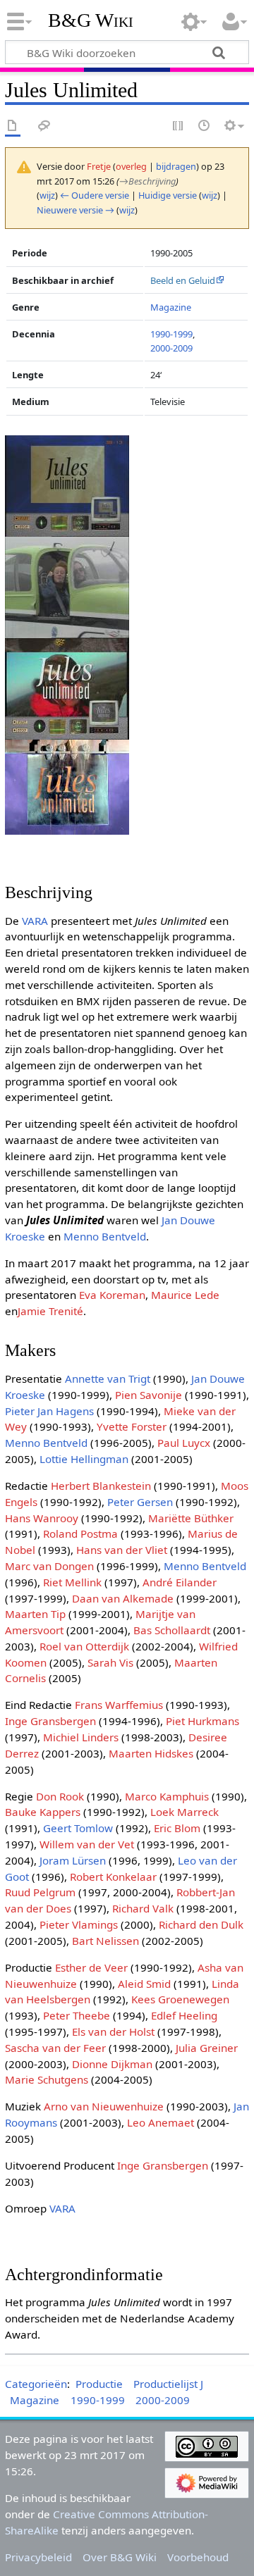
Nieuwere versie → (75, 210)
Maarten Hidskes (151, 1753)
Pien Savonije (149, 1395)
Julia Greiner (207, 2048)
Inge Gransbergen (50, 1721)
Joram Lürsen (73, 1860)
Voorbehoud (198, 2557)
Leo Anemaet (161, 2122)
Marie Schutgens (47, 2079)
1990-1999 (171, 334)
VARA (35, 921)
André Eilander (180, 1582)
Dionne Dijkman (112, 2064)
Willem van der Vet (87, 1844)
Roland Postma (80, 1533)
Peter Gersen (140, 1502)
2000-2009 (171, 348)
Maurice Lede (185, 1295)
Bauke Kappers (43, 1812)
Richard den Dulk (201, 1924)
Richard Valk (143, 1908)
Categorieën (36, 2384)
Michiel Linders (81, 1737)
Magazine (171, 307)
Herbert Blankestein (101, 1486)
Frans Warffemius (119, 1705)
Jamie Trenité (50, 1311)
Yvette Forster (132, 1426)
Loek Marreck (185, 1812)
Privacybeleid (38, 2557)
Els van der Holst (113, 2031)
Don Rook (60, 1796)
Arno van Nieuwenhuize (104, 2106)
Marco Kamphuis (167, 1796)
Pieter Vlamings (79, 1924)
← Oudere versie (95, 195)
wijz (47, 195)
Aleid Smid (144, 1984)
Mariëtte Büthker (191, 1518)
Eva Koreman (112, 1295)
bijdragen (176, 166)
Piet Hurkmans (202, 1721)
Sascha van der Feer (55, 2048)
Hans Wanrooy (42, 1518)
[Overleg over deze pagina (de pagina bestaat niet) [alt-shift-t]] (44, 126)
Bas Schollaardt (172, 1630)
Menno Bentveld (105, 1236)
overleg (131, 166)
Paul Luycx (184, 1443)
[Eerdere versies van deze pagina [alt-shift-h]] (205, 126)
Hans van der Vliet (122, 1550)
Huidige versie (168, 195)
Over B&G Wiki (120, 2557)
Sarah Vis (110, 1662)
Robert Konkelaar (113, 1877)
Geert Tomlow (78, 1828)
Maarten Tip (35, 1614)
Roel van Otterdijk (84, 1646)
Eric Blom (177, 1828)
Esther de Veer (91, 1967)
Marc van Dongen (49, 1566)
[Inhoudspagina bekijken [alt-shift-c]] (13, 126)
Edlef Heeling (184, 2015)
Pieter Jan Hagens (49, 1411)
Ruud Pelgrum (40, 1892)
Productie (99, 2384)
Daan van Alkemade (123, 1598)
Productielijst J (168, 2384)
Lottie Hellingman (84, 1459)
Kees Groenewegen (180, 1999)
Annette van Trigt (108, 1379)
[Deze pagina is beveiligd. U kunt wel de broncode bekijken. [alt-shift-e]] (179, 126)
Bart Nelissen (105, 1941)
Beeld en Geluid (183, 280)
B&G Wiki (91, 20)
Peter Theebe (77, 2015)
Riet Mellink (72, 1582)
